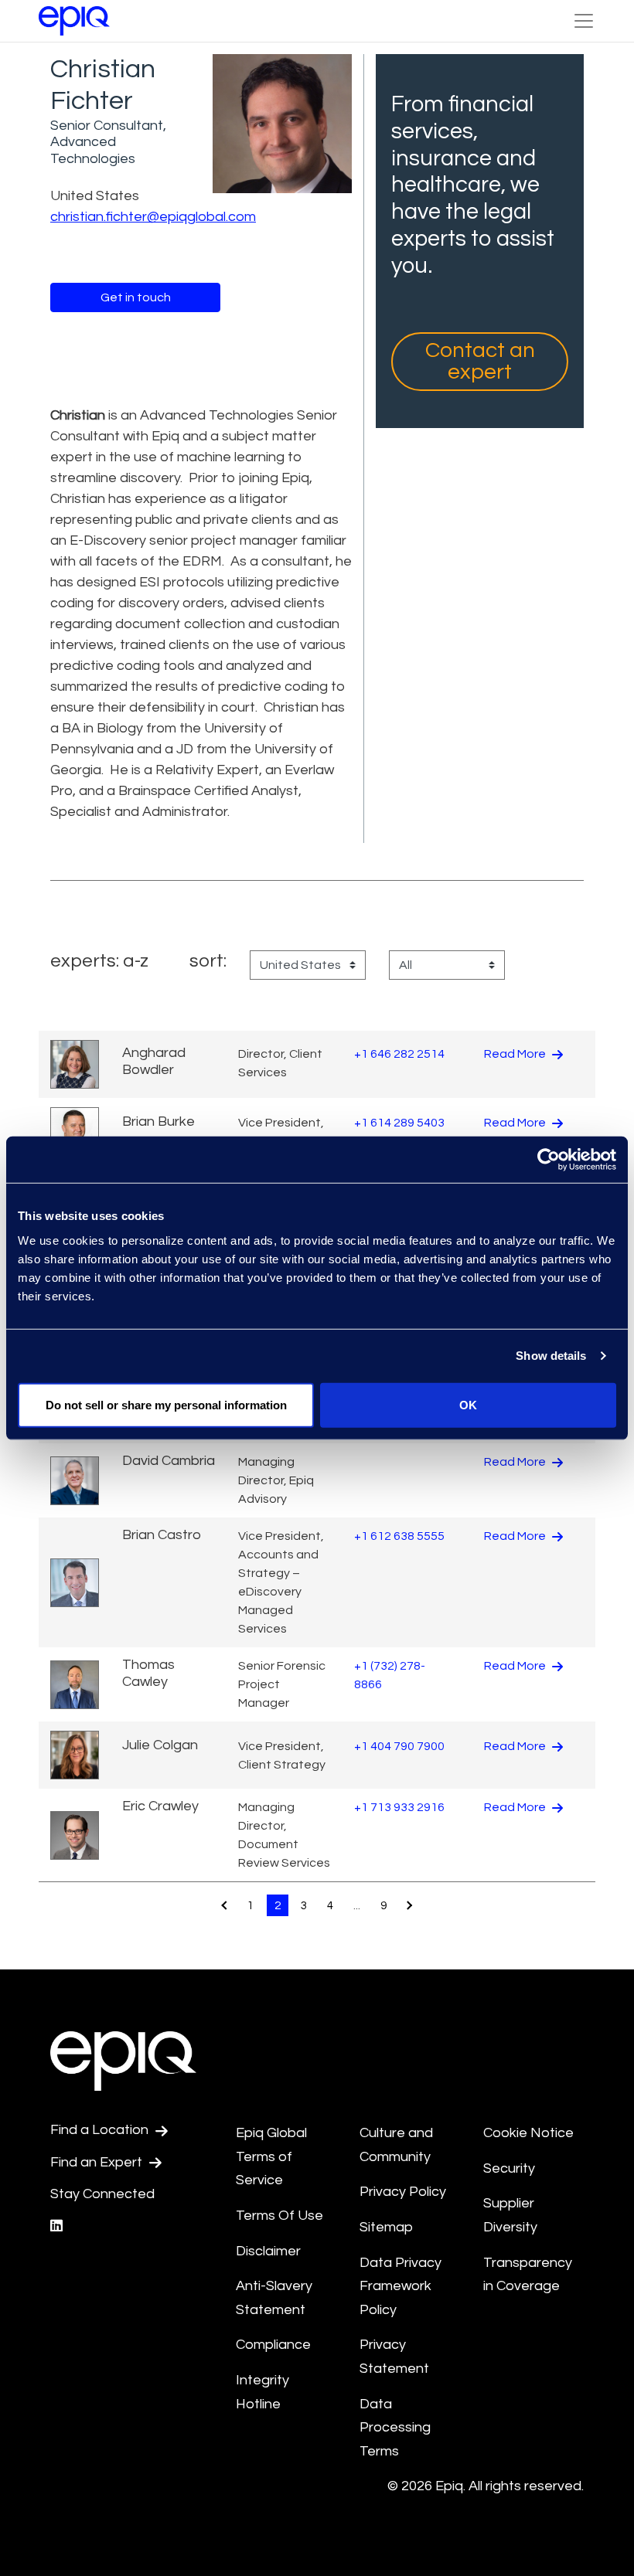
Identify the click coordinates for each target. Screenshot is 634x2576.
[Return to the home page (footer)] (74, 21)
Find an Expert (98, 2162)
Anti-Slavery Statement (274, 2298)
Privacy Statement (394, 2357)
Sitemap (386, 2227)
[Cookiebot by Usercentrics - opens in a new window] (549, 1160)
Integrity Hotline (262, 2392)
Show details (551, 1356)
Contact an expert (480, 361)
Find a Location (101, 2130)
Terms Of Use (280, 2216)
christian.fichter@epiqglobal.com (153, 217)
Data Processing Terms (395, 2428)
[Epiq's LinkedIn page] (56, 2226)
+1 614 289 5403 (399, 1123)
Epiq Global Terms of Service (271, 2156)
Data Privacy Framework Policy (401, 2286)
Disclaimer (268, 2251)
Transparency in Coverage (528, 2275)
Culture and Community (396, 2145)
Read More (516, 1054)
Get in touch (136, 297)
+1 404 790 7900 (399, 1746)
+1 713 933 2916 (399, 1807)
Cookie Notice (528, 2133)
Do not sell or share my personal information (166, 1404)
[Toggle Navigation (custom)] (584, 21)
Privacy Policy (403, 2192)
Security (509, 2168)
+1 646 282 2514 (399, 1054)
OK (468, 1404)
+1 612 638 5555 (399, 1536)
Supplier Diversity (510, 2215)
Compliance (273, 2345)
